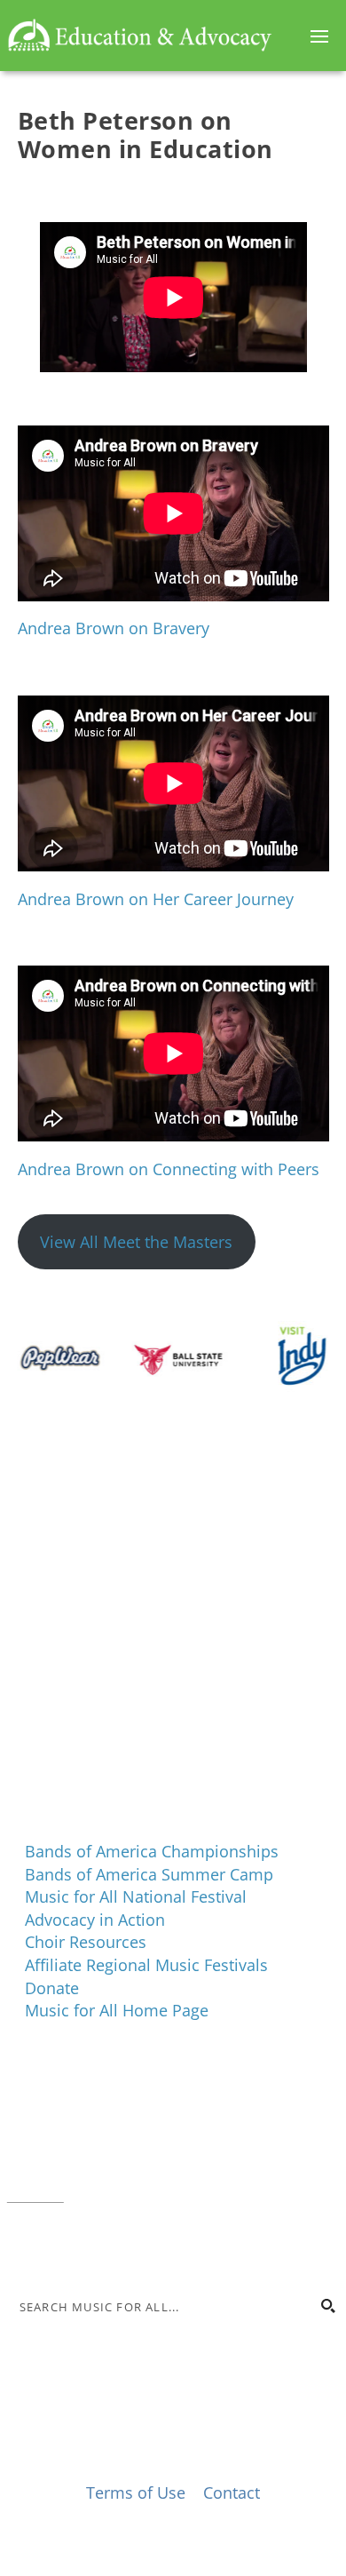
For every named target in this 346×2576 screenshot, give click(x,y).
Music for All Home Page (117, 2010)
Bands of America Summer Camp (149, 1874)
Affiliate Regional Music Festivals (146, 1965)
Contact (35, 2193)
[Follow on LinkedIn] (92, 2246)
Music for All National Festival (136, 1896)
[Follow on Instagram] (57, 2246)
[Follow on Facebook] (21, 2246)
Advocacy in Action (95, 1920)
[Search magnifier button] (327, 2306)
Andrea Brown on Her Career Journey (156, 899)
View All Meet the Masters (136, 1242)
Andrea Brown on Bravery (114, 628)
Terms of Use (136, 2493)
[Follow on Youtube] (128, 2246)
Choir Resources (86, 1942)
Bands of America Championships (152, 1851)
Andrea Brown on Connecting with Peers (169, 1169)
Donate (52, 1988)
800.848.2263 (127, 2171)
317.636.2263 (156, 2148)
